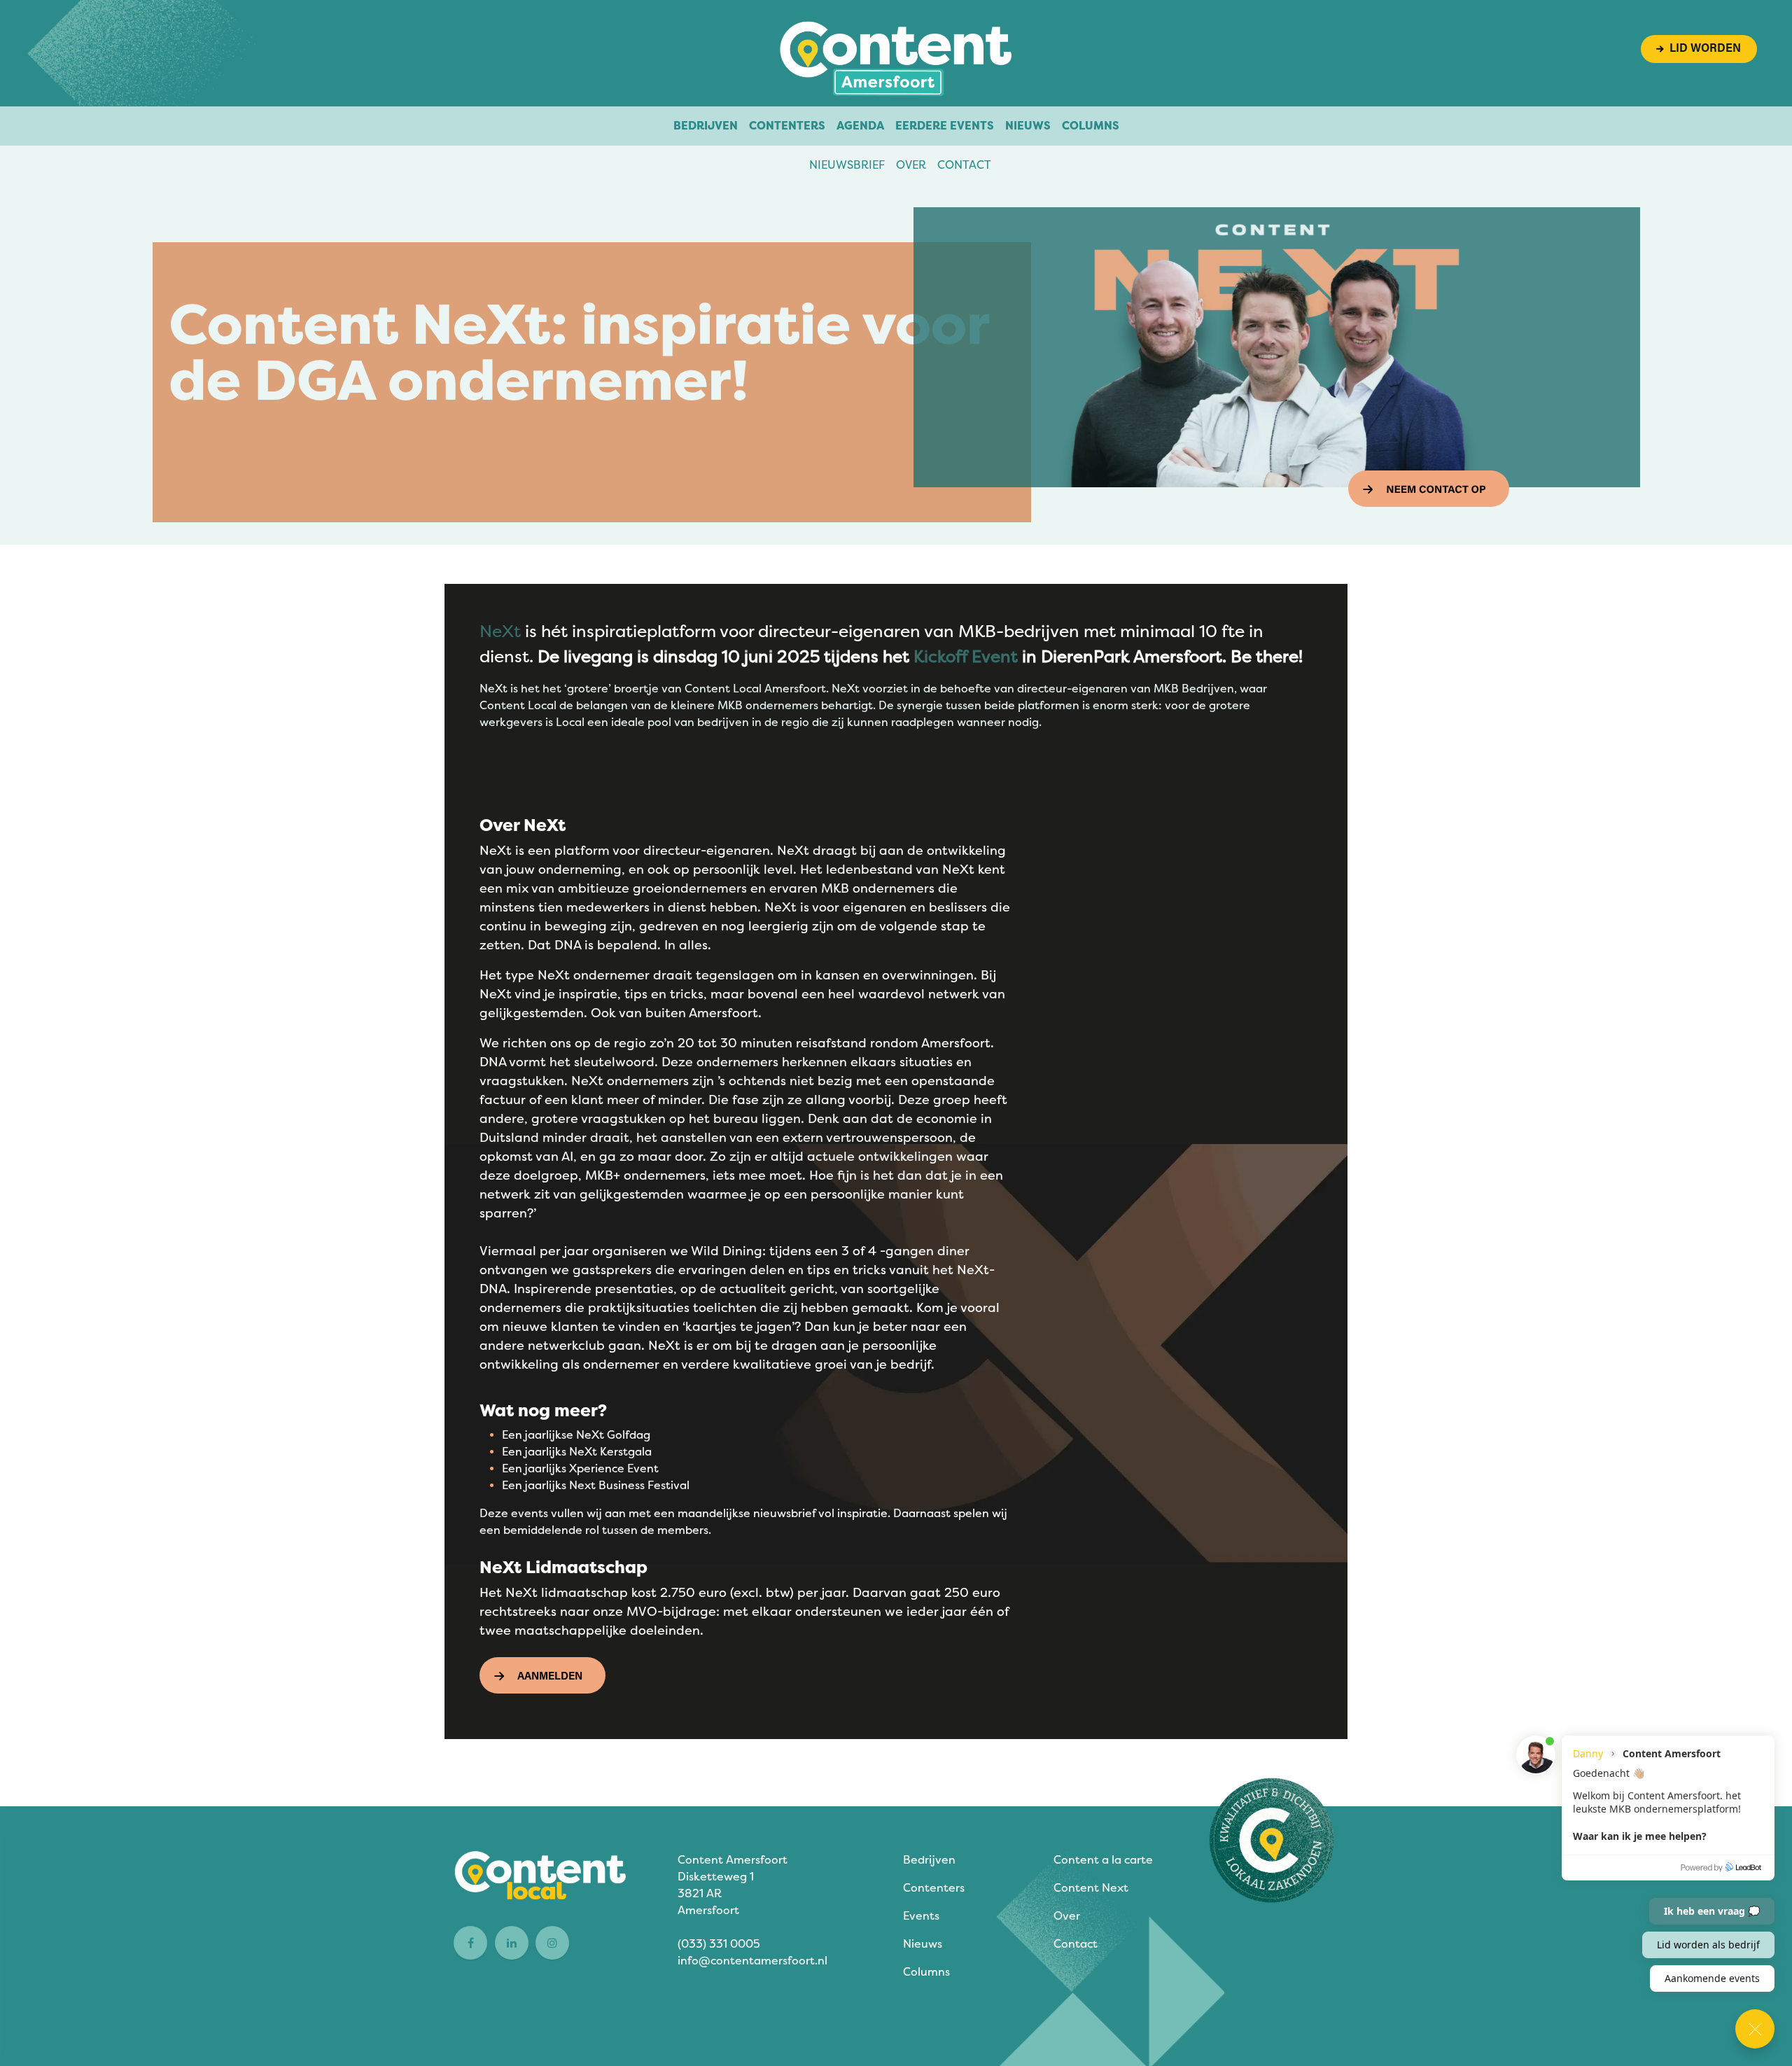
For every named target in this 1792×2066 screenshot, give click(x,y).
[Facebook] (470, 1943)
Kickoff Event (966, 657)
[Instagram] (552, 1943)
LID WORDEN (1702, 49)
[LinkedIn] (512, 1943)
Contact (964, 165)
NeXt (500, 631)
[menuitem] (706, 126)
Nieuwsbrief (847, 165)
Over (911, 165)
